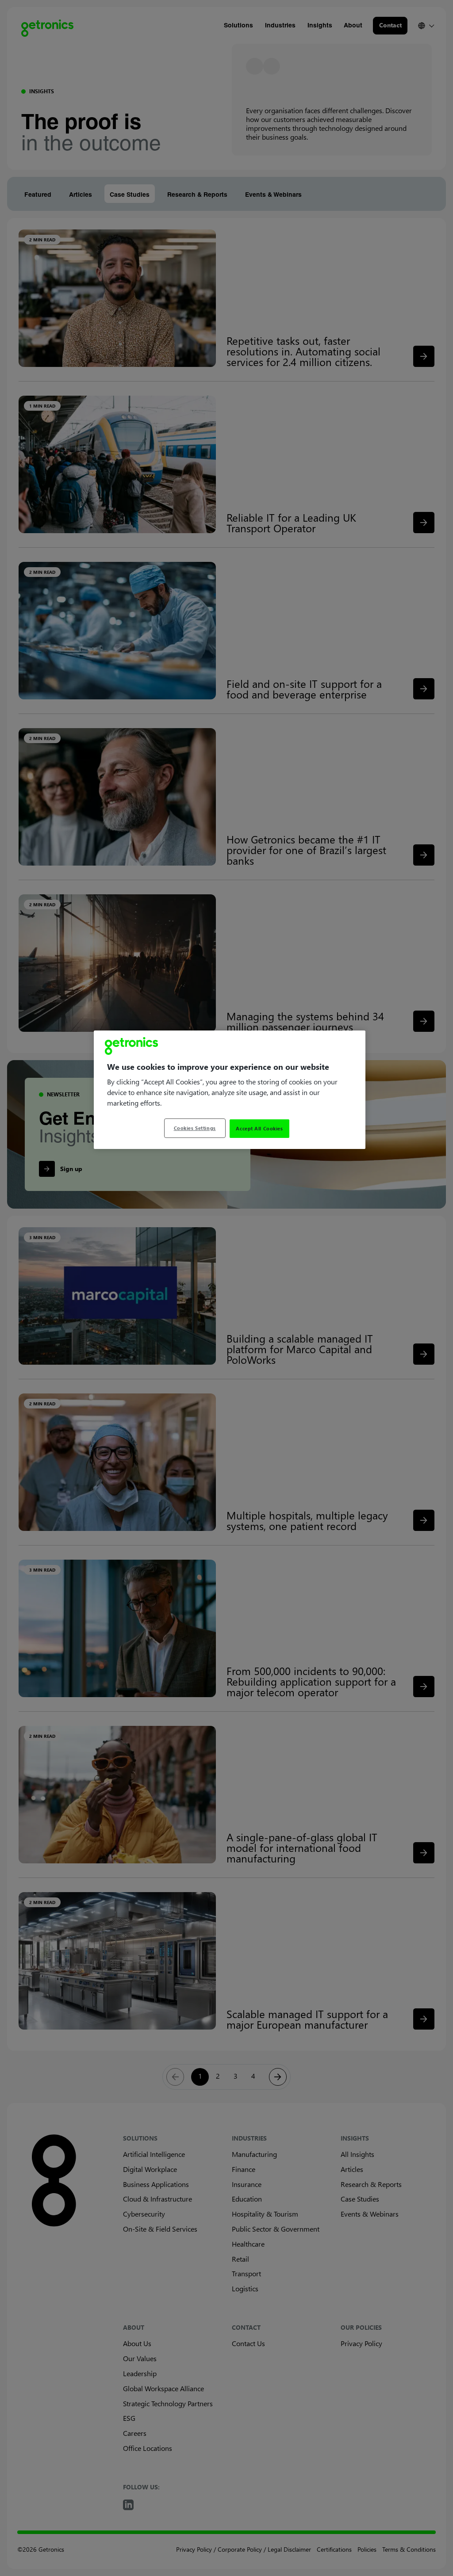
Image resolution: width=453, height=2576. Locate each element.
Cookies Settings (195, 1128)
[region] (230, 1090)
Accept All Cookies (259, 1128)
